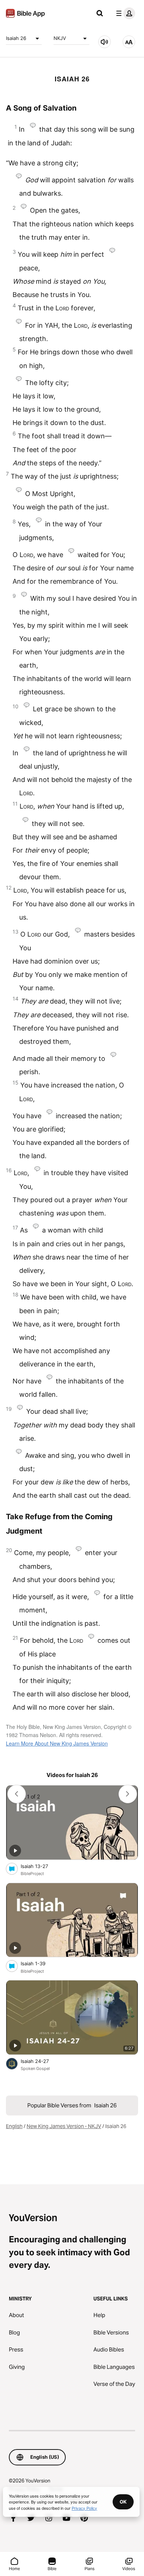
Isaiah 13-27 (40, 1866)
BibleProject (32, 1874)
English (14, 2126)
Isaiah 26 (16, 38)
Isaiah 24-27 (41, 2061)
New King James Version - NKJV (64, 2126)
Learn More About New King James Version (57, 1743)
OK (123, 2502)
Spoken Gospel (35, 2068)
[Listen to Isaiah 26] (104, 42)
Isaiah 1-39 (40, 1963)
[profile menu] (124, 13)
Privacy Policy (84, 2508)
